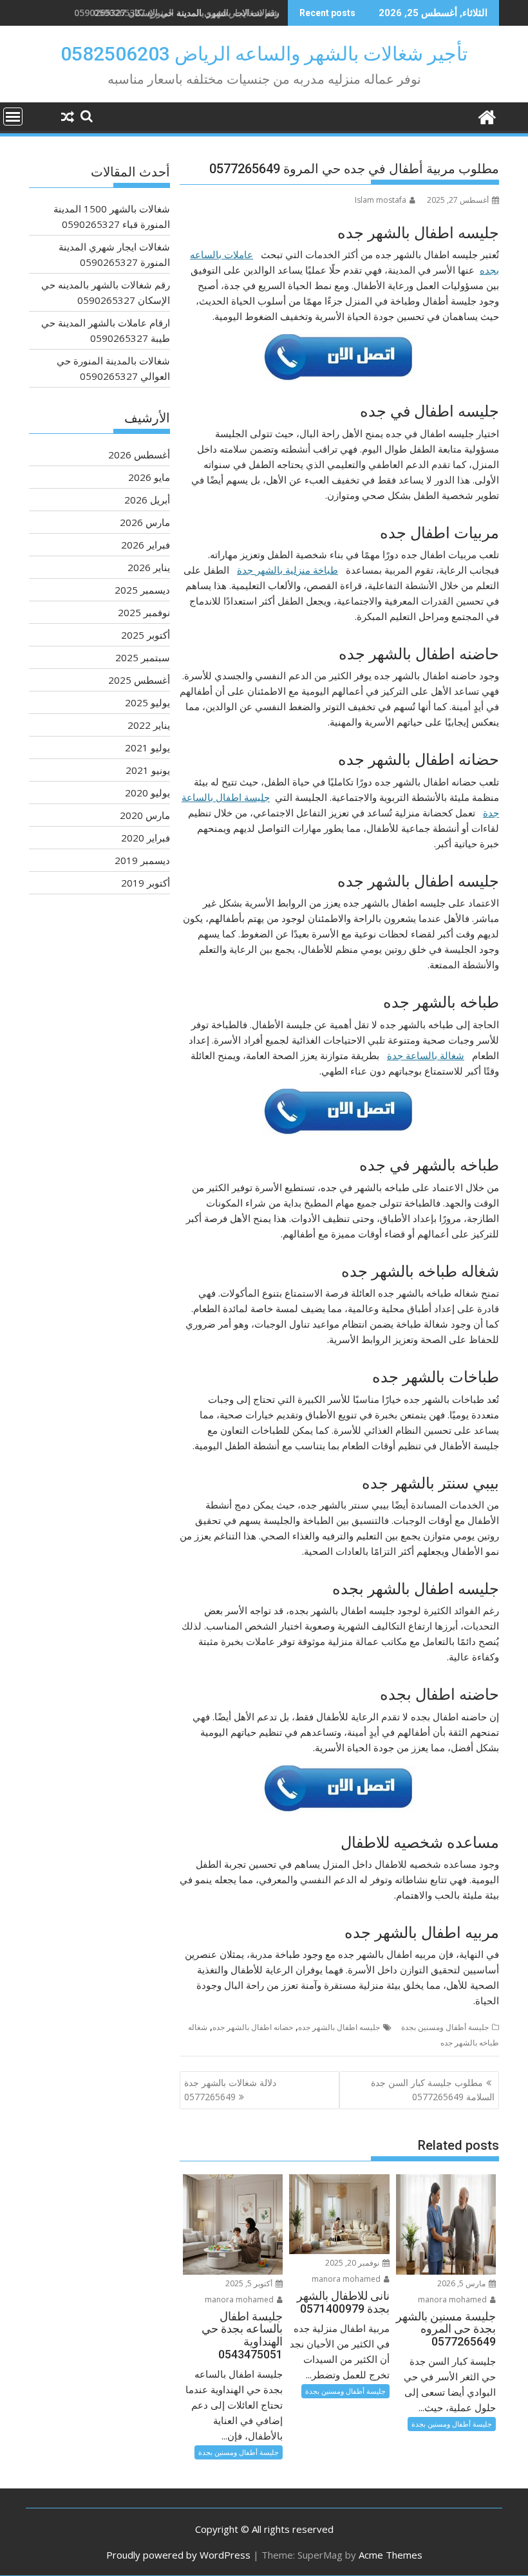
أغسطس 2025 (139, 680)
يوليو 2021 (147, 747)
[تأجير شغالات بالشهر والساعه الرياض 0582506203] (486, 116)
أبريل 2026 (147, 500)
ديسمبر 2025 (142, 590)
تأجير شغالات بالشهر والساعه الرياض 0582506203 (264, 54)
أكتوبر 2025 (146, 635)
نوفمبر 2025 (144, 612)
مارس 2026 (145, 522)
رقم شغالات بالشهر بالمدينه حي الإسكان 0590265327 (177, 13)
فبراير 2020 (146, 838)
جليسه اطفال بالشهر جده (339, 2027)
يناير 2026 (149, 567)
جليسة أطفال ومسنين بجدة (445, 2027)
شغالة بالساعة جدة (426, 1055)
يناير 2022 (149, 725)
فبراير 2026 (146, 545)
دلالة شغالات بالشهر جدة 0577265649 (230, 2090)
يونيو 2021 (148, 770)
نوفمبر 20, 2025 (353, 2263)
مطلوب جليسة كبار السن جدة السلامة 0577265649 (433, 2090)
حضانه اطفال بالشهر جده (253, 2027)
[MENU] (13, 117)
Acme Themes (391, 2555)
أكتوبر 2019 (146, 883)
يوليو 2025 (147, 702)
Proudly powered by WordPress (178, 2555)
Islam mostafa (381, 200)
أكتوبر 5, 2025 (250, 2283)
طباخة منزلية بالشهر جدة (288, 570)
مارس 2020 (145, 815)
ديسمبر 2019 (142, 860)
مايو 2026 (149, 477)
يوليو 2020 (147, 793)
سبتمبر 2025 (143, 657)
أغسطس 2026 (139, 455)
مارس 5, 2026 (462, 2283)
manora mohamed (453, 2299)
